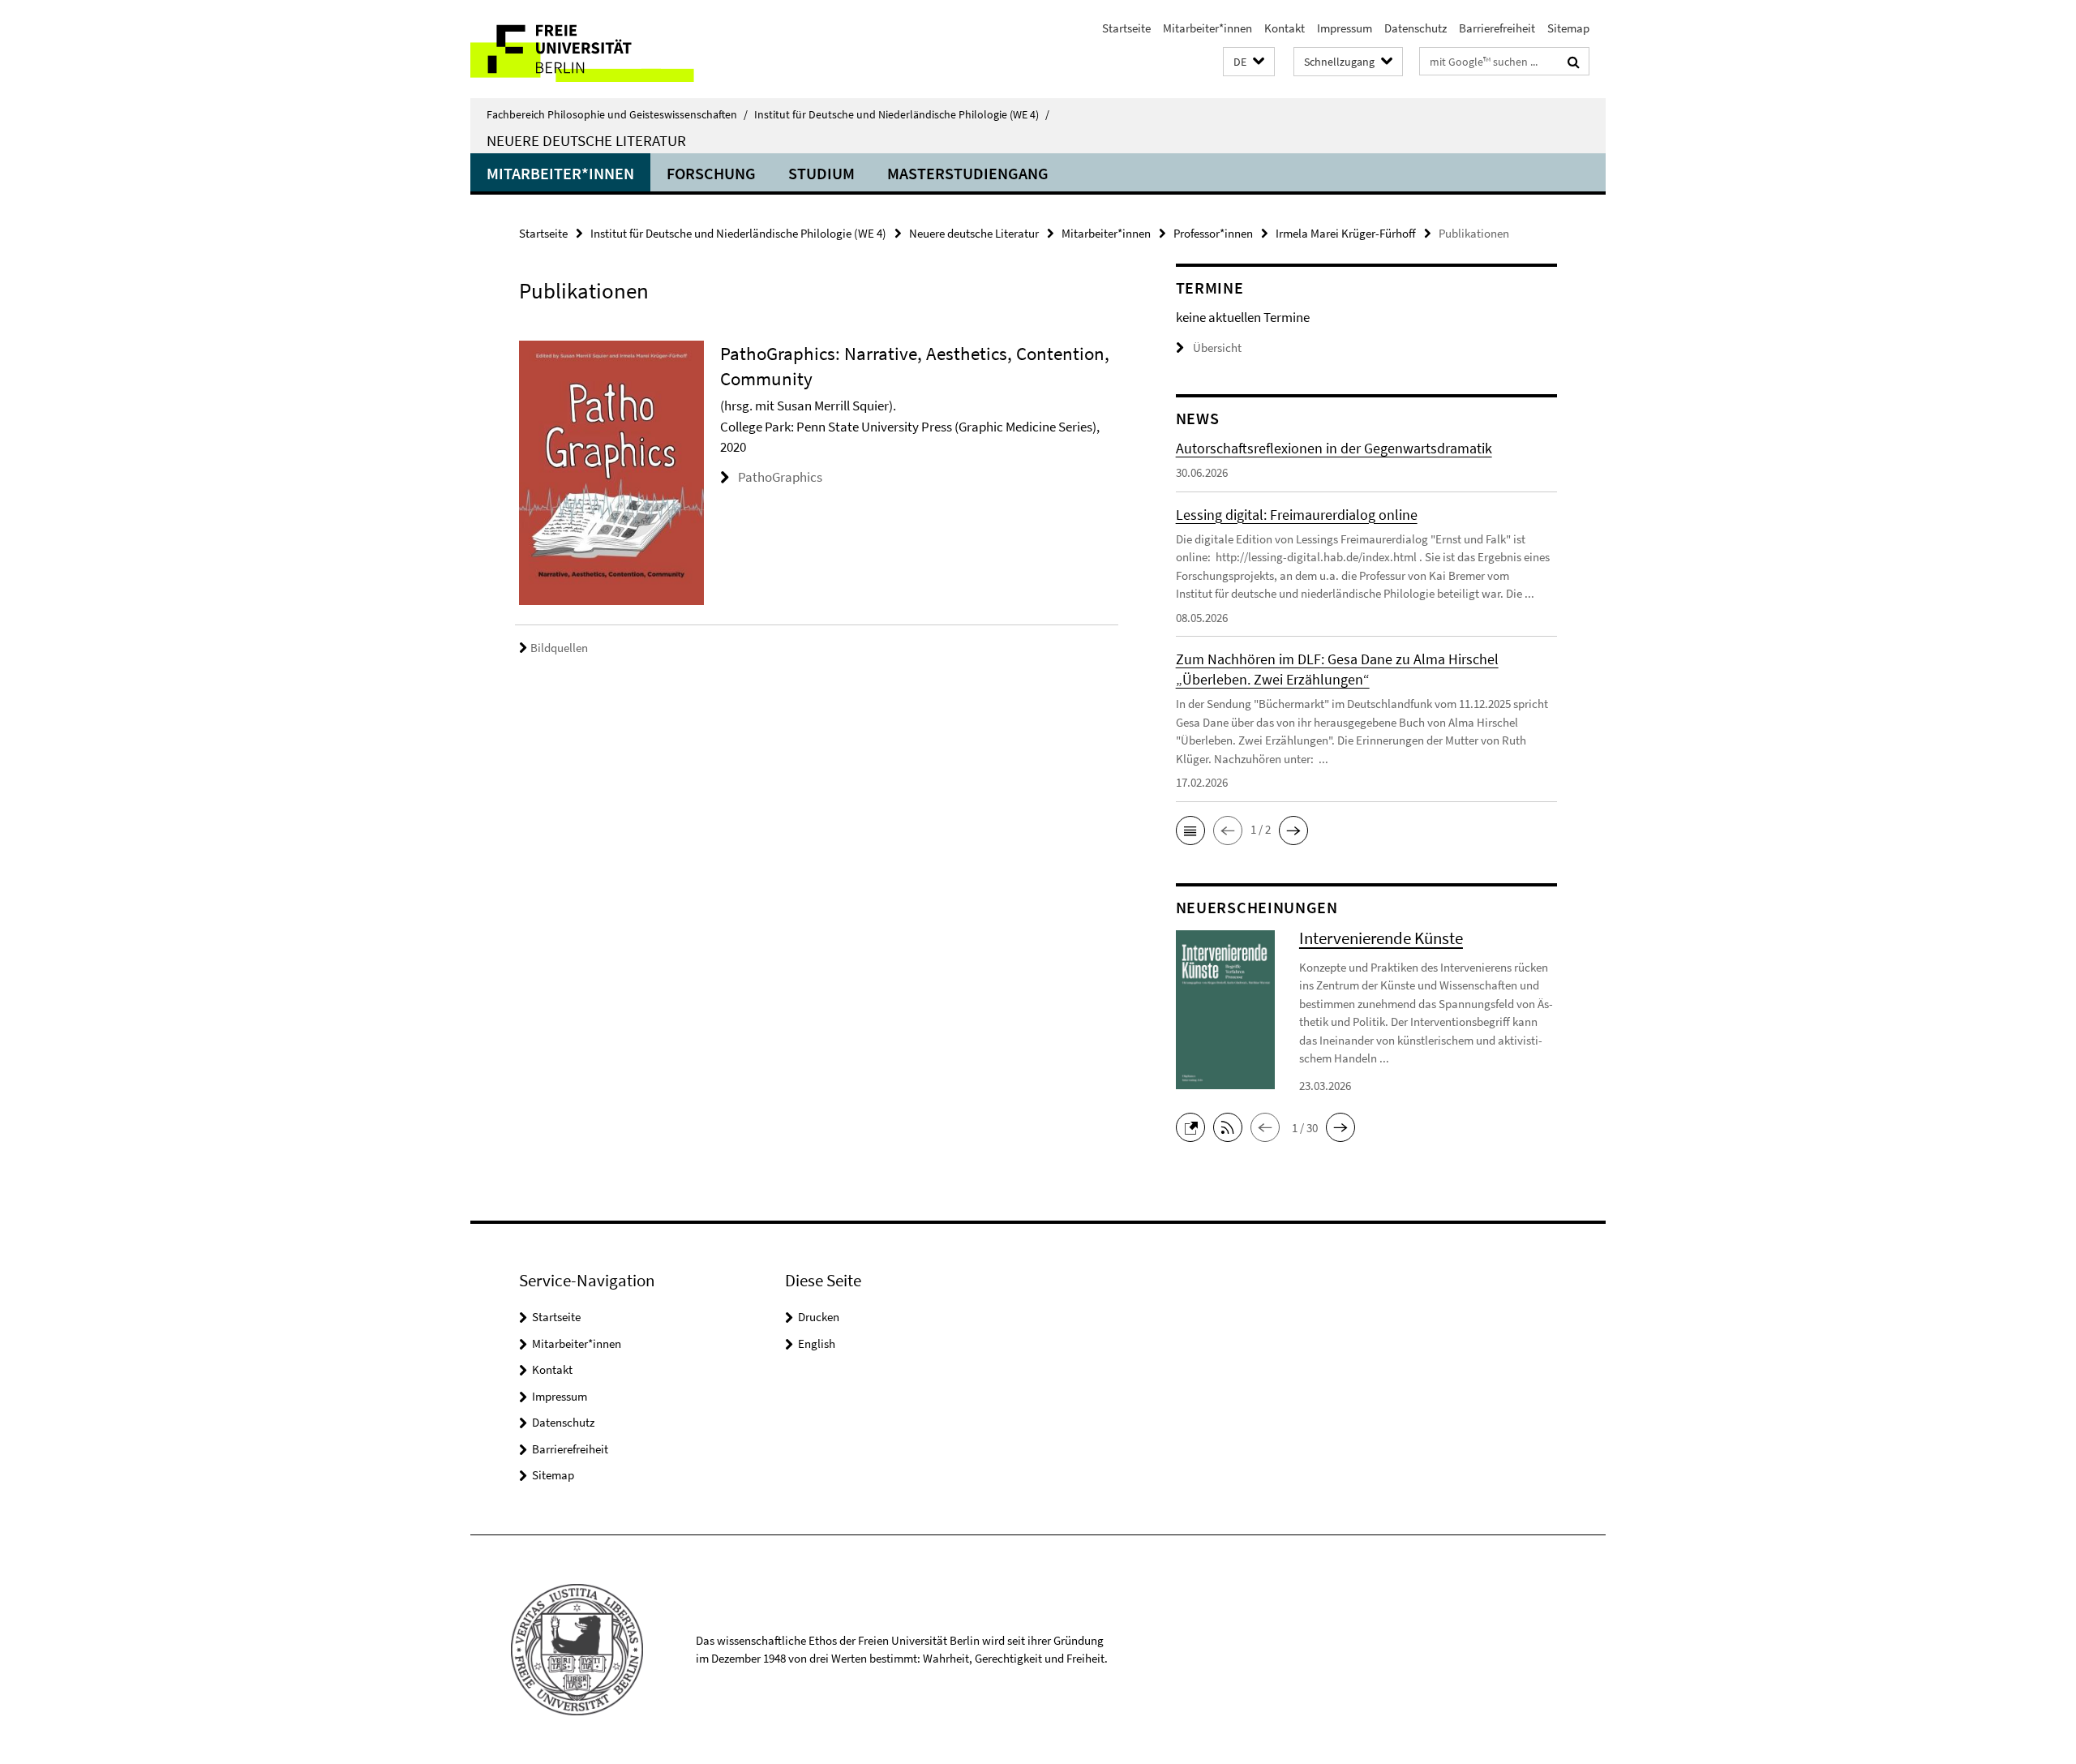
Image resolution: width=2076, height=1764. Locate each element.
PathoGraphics (780, 477)
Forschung (711, 173)
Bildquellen (559, 648)
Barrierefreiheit (1497, 28)
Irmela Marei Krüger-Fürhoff (1346, 233)
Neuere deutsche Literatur (586, 140)
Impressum (1345, 28)
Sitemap (1568, 28)
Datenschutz (1415, 28)
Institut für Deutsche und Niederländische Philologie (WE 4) (902, 114)
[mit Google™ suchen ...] (1574, 62)
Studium (821, 173)
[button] (1249, 62)
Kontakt (1285, 28)
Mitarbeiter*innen (1207, 28)
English (817, 1343)
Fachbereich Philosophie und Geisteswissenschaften (617, 114)
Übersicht (1217, 348)
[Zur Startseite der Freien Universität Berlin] (606, 49)
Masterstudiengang (968, 173)
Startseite (1126, 28)
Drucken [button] (819, 1317)
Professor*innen (1213, 233)
